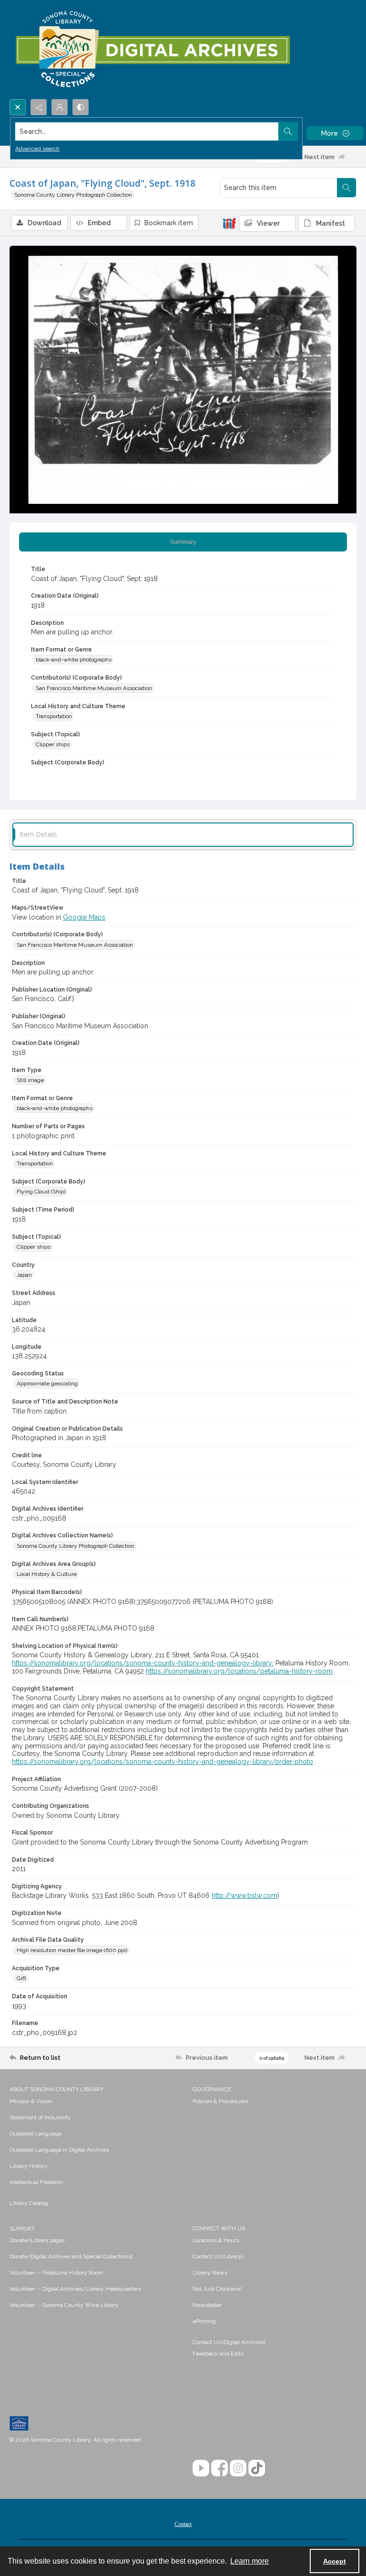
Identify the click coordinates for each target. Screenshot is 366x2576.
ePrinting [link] (204, 2321)
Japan (24, 1275)
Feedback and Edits (218, 2354)
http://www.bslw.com (244, 1895)
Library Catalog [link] (29, 2203)
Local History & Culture (47, 1574)
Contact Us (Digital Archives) (229, 2342)
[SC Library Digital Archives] (152, 50)
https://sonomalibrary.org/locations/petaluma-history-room (239, 1671)
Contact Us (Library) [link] (218, 2256)
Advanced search (37, 149)
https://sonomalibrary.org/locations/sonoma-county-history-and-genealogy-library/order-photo (163, 1762)
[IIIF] (229, 223)
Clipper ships (53, 744)
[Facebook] (219, 2468)
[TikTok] (257, 2468)
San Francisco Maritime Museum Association (94, 688)
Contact (183, 2524)
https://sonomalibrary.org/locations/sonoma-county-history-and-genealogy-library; (143, 1663)
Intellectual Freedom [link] (36, 2182)
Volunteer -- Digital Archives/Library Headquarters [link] (75, 2289)
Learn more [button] (249, 2561)
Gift (21, 1978)
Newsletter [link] (207, 2305)
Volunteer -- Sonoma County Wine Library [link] (64, 2305)
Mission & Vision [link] (31, 2101)
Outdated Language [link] (36, 2134)
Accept (335, 2561)
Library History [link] (29, 2166)
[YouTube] (201, 2468)
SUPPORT (22, 2229)
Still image (30, 1080)
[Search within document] (346, 188)
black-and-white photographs (74, 660)
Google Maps (84, 917)
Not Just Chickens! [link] (217, 2289)
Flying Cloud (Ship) (41, 1192)
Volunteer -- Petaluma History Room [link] (56, 2273)
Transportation (54, 716)
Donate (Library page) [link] (37, 2240)
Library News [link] (210, 2273)
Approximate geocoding (47, 1383)
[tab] (183, 542)
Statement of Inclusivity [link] (40, 2117)
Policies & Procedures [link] (220, 2101)
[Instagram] (238, 2468)
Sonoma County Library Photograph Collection (73, 195)
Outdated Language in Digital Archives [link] (59, 2150)
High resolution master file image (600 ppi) (72, 1950)
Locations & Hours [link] (216, 2240)
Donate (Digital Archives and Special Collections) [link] (71, 2256)
